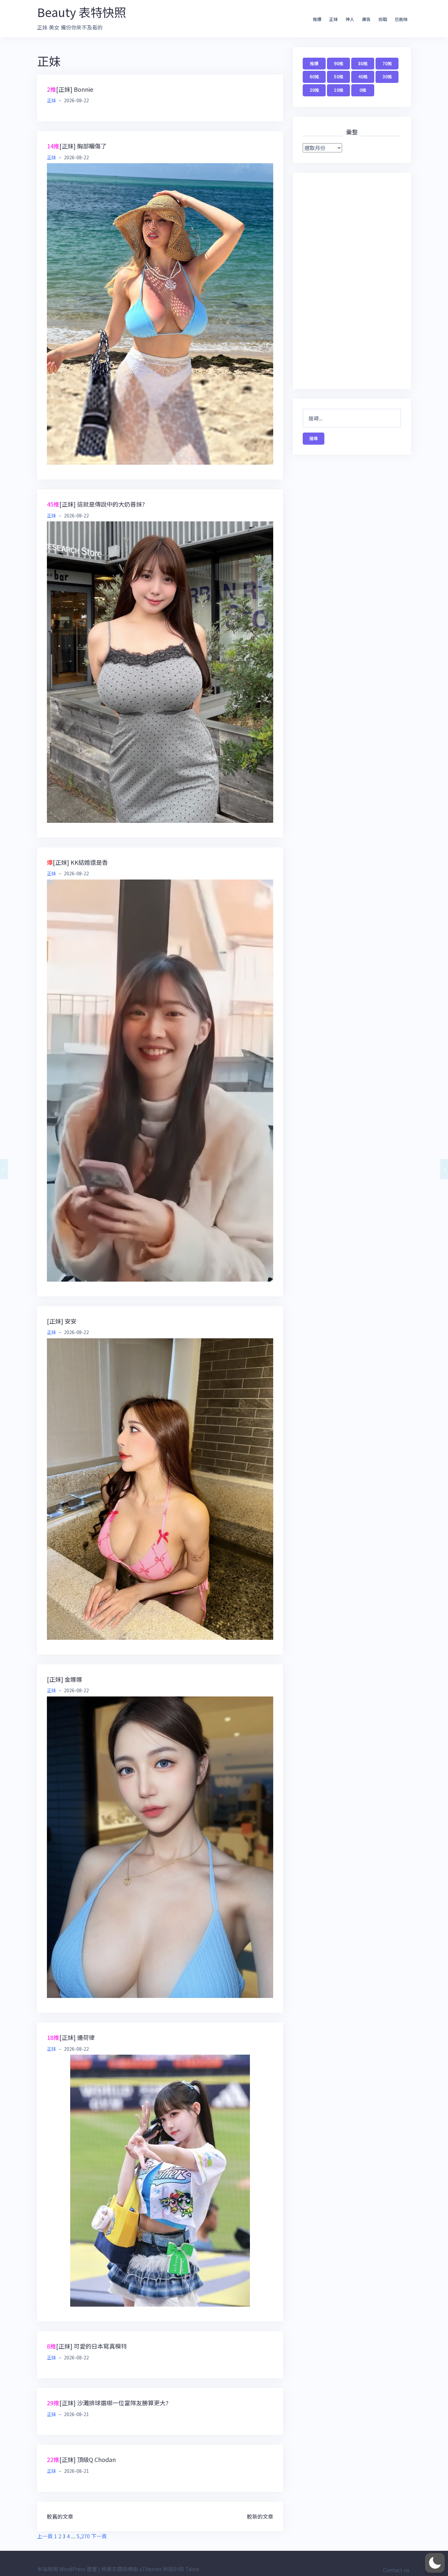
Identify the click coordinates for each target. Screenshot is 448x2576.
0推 (363, 90)
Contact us (396, 2570)
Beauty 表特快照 (81, 12)
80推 (363, 63)
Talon (192, 2569)
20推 (314, 90)
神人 (350, 19)
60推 (314, 77)
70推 (387, 63)
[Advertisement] (352, 281)
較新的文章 (260, 2516)
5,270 (83, 2536)
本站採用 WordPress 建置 (67, 2569)
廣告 (366, 19)
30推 (387, 77)
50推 (339, 77)
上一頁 (45, 2536)
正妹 (334, 19)
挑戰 (383, 19)
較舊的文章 (60, 2516)
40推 (363, 77)
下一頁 (99, 2536)
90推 (339, 63)
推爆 (317, 19)
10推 (339, 90)
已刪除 (401, 19)
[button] (435, 2563)
